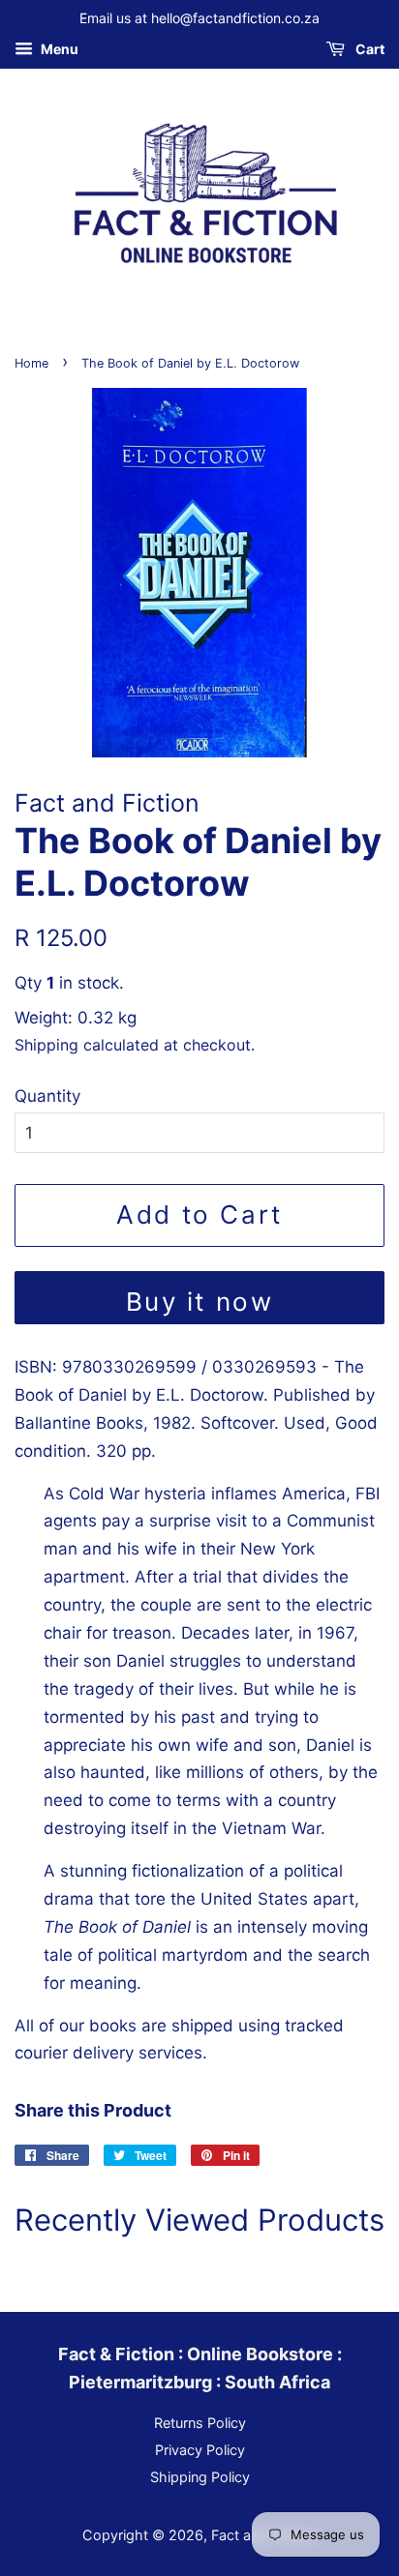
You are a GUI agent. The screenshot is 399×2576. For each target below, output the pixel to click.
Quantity (47, 1096)
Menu (58, 49)
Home (31, 363)
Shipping (46, 1045)
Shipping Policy (200, 2477)
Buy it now (200, 1302)
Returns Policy (200, 2423)
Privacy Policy (200, 2450)
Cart (368, 49)
